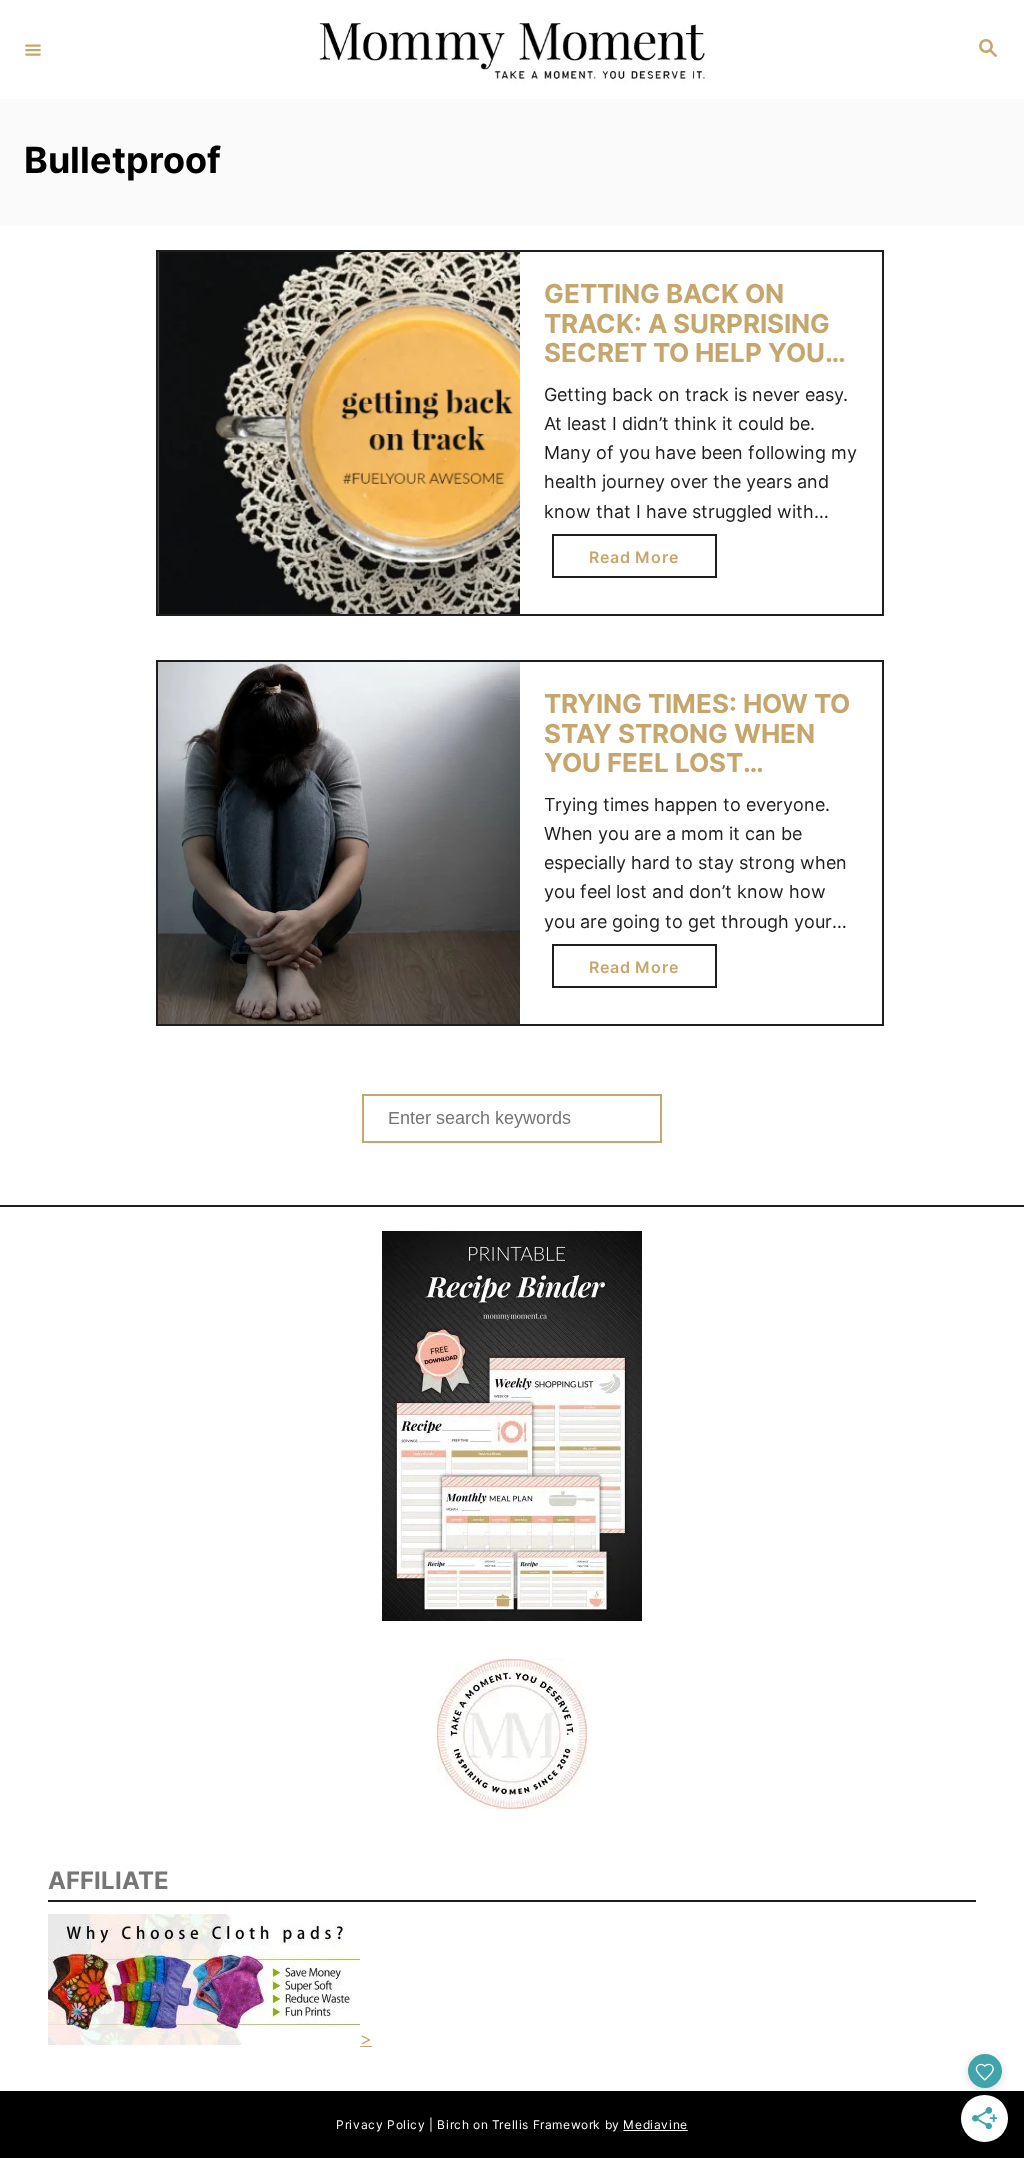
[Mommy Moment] (509, 49)
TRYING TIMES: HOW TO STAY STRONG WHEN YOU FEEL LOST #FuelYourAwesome (697, 748)
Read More (641, 562)
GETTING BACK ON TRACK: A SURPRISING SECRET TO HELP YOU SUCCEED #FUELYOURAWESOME (689, 352)
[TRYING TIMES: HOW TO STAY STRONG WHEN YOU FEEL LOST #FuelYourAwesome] (339, 843)
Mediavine (655, 2124)
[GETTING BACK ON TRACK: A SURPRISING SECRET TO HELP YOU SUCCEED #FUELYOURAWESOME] (339, 433)
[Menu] (33, 49)
